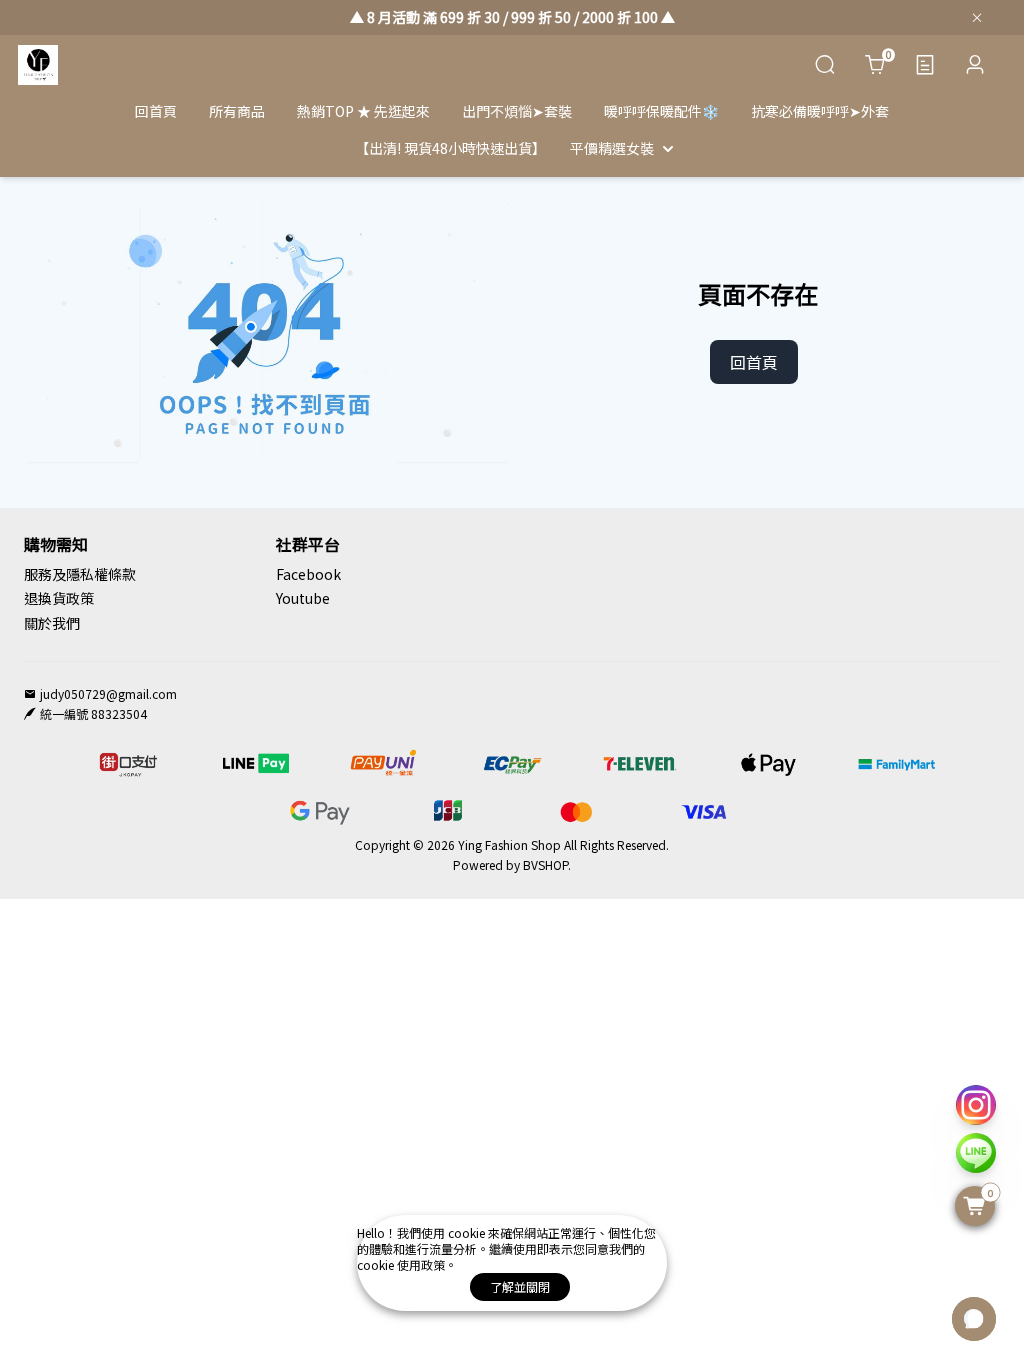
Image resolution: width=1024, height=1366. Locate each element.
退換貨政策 (59, 598)
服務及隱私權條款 (80, 574)
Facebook (308, 574)
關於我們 (52, 623)
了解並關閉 (520, 1286)
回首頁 (754, 362)
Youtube (303, 598)
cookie (468, 1232)
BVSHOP (545, 864)
